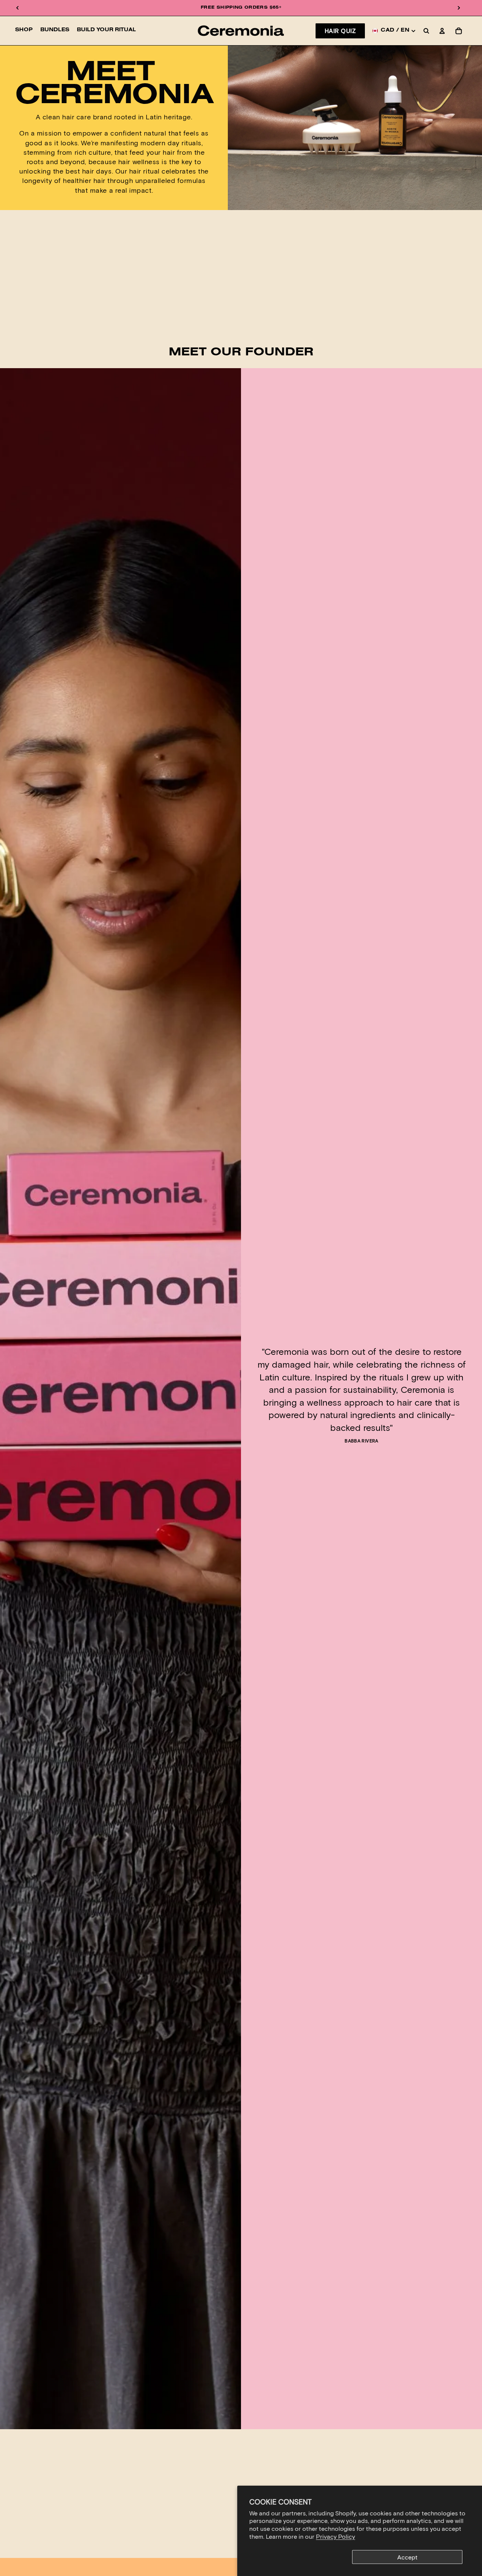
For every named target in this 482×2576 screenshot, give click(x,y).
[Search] (426, 31)
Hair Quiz (340, 31)
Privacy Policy (336, 2536)
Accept (407, 2557)
